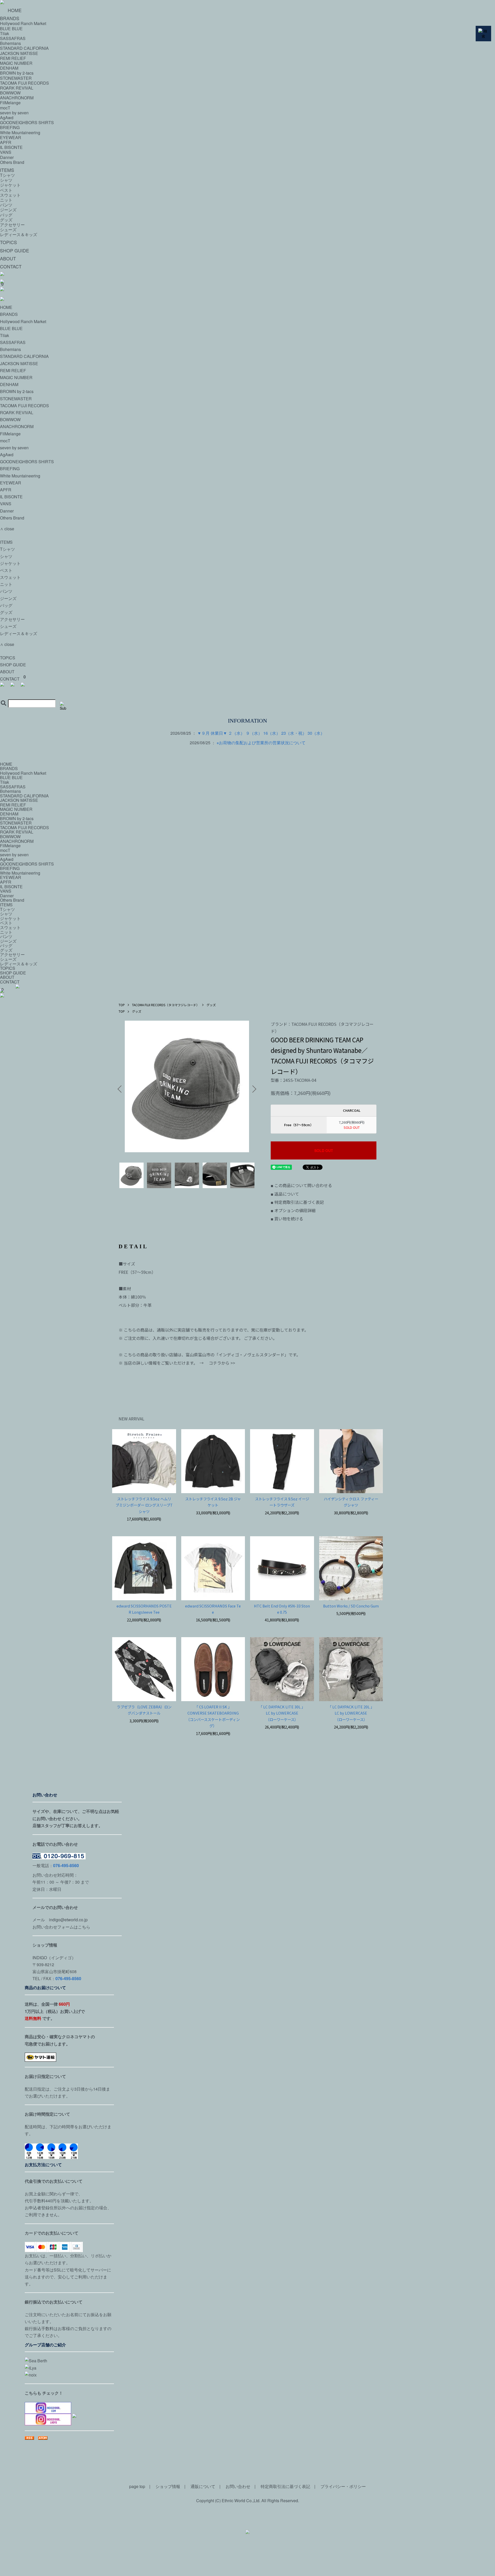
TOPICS (9, 242)
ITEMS (7, 170)
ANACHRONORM (17, 98)
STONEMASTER (16, 78)
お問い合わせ (238, 2486)
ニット (6, 200)
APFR (6, 142)
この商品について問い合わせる (301, 1185)
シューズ (8, 230)
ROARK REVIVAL (17, 88)
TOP (122, 1005)
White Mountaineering (20, 133)
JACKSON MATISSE (19, 363)
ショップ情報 (168, 2486)
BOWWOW (10, 93)
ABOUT (8, 258)
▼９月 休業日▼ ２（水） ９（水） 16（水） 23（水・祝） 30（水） (261, 733)
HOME (15, 10)
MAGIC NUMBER (16, 377)
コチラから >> (222, 1363)
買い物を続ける (287, 1219)
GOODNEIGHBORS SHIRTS (27, 122)
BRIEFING (10, 127)
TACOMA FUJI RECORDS (24, 83)
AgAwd (7, 118)
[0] (247, 690)
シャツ (6, 180)
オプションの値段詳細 (293, 1210)
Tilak (5, 335)
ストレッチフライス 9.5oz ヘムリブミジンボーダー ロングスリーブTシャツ (144, 1505)
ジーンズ (8, 210)
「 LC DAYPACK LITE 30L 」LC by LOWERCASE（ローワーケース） (282, 1713)
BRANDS (9, 314)
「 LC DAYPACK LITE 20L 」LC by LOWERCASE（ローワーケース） (351, 1713)
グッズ (6, 220)
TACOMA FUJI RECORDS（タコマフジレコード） (166, 1005)
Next (253, 1089)
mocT (5, 108)
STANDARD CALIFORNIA (24, 356)
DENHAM (9, 384)
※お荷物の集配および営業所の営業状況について (261, 743)
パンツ (6, 205)
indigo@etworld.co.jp (68, 1920)
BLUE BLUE (11, 328)
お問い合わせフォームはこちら (61, 1927)
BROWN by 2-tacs (17, 73)
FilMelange (10, 103)
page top (137, 2486)
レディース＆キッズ (19, 234)
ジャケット (10, 185)
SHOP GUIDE (15, 250)
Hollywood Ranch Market (23, 321)
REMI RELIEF (13, 370)
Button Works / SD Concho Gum (351, 1606)
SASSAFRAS (13, 342)
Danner (7, 157)
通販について (203, 2486)
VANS (6, 152)
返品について (285, 1194)
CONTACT (11, 266)
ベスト (6, 190)
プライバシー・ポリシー (343, 2486)
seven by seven (14, 113)
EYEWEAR (11, 137)
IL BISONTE (11, 147)
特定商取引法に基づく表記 (297, 1202)
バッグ (6, 215)
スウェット (10, 195)
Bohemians (10, 349)
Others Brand (12, 162)
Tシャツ (7, 175)
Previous (121, 1089)
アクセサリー (12, 225)
